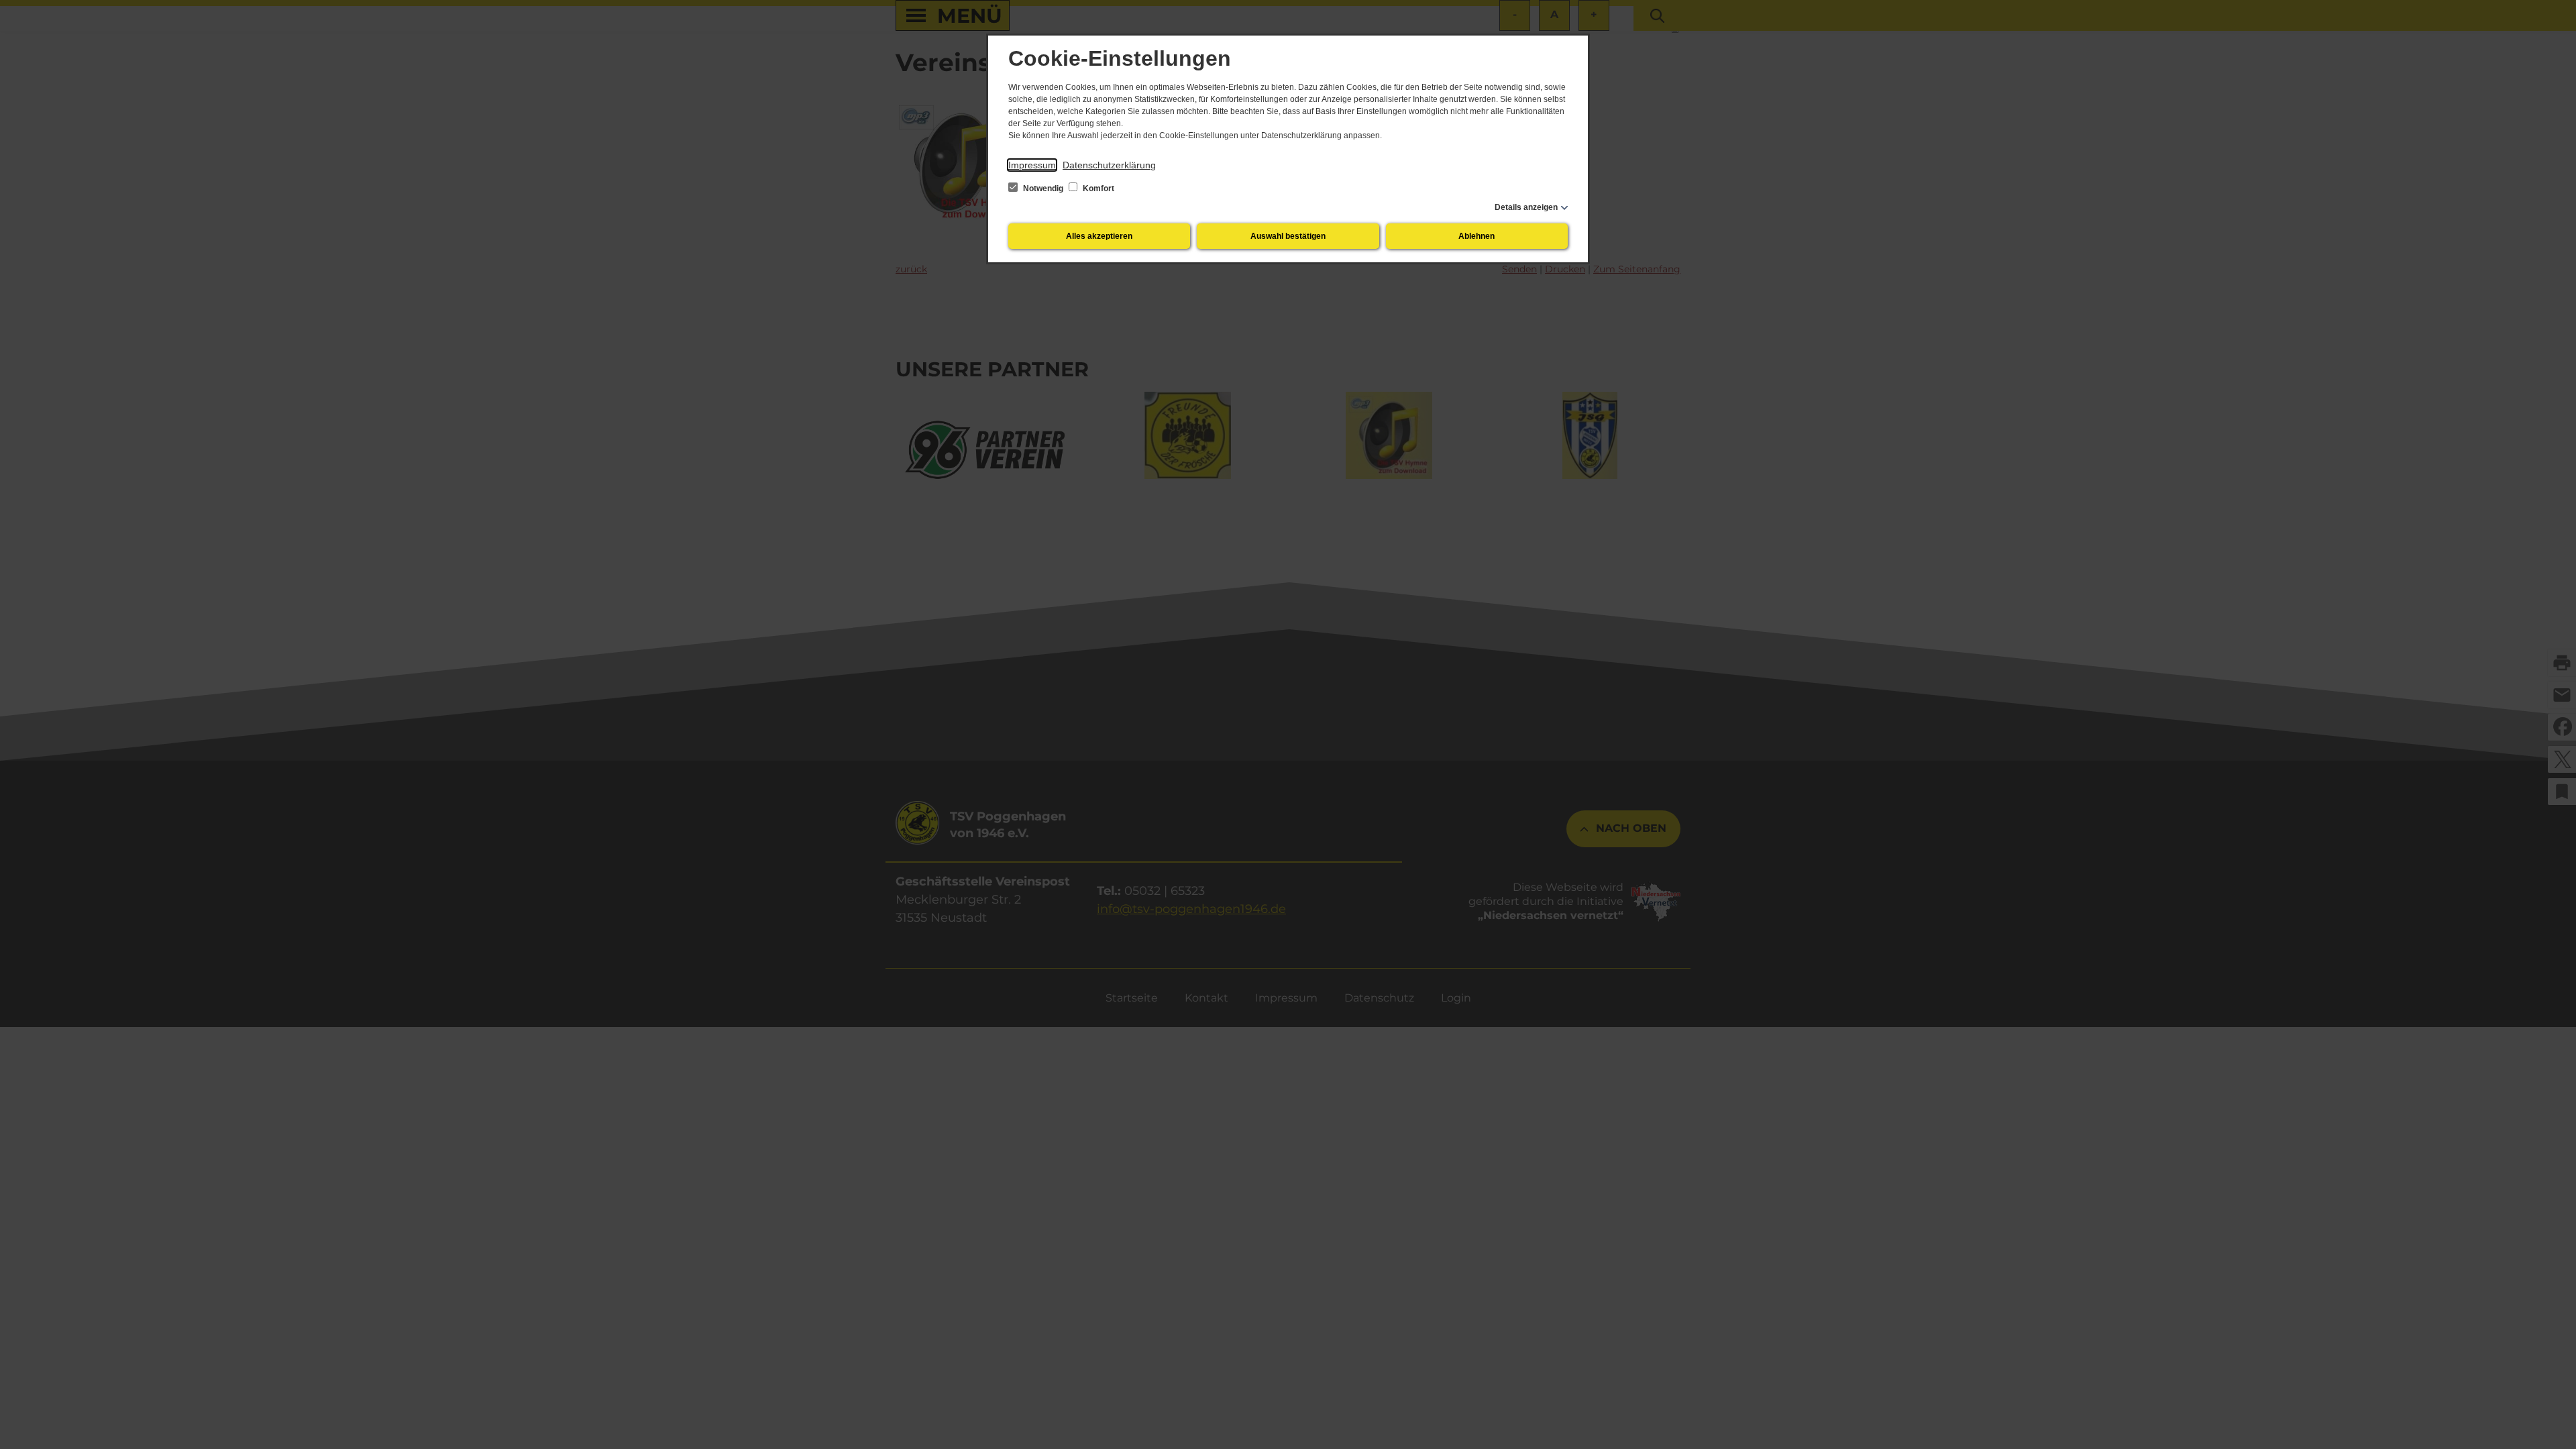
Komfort (1097, 189)
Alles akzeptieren (1099, 236)
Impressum (1032, 165)
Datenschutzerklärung (1109, 165)
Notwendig (1043, 189)
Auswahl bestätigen (1288, 236)
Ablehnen (1477, 236)
